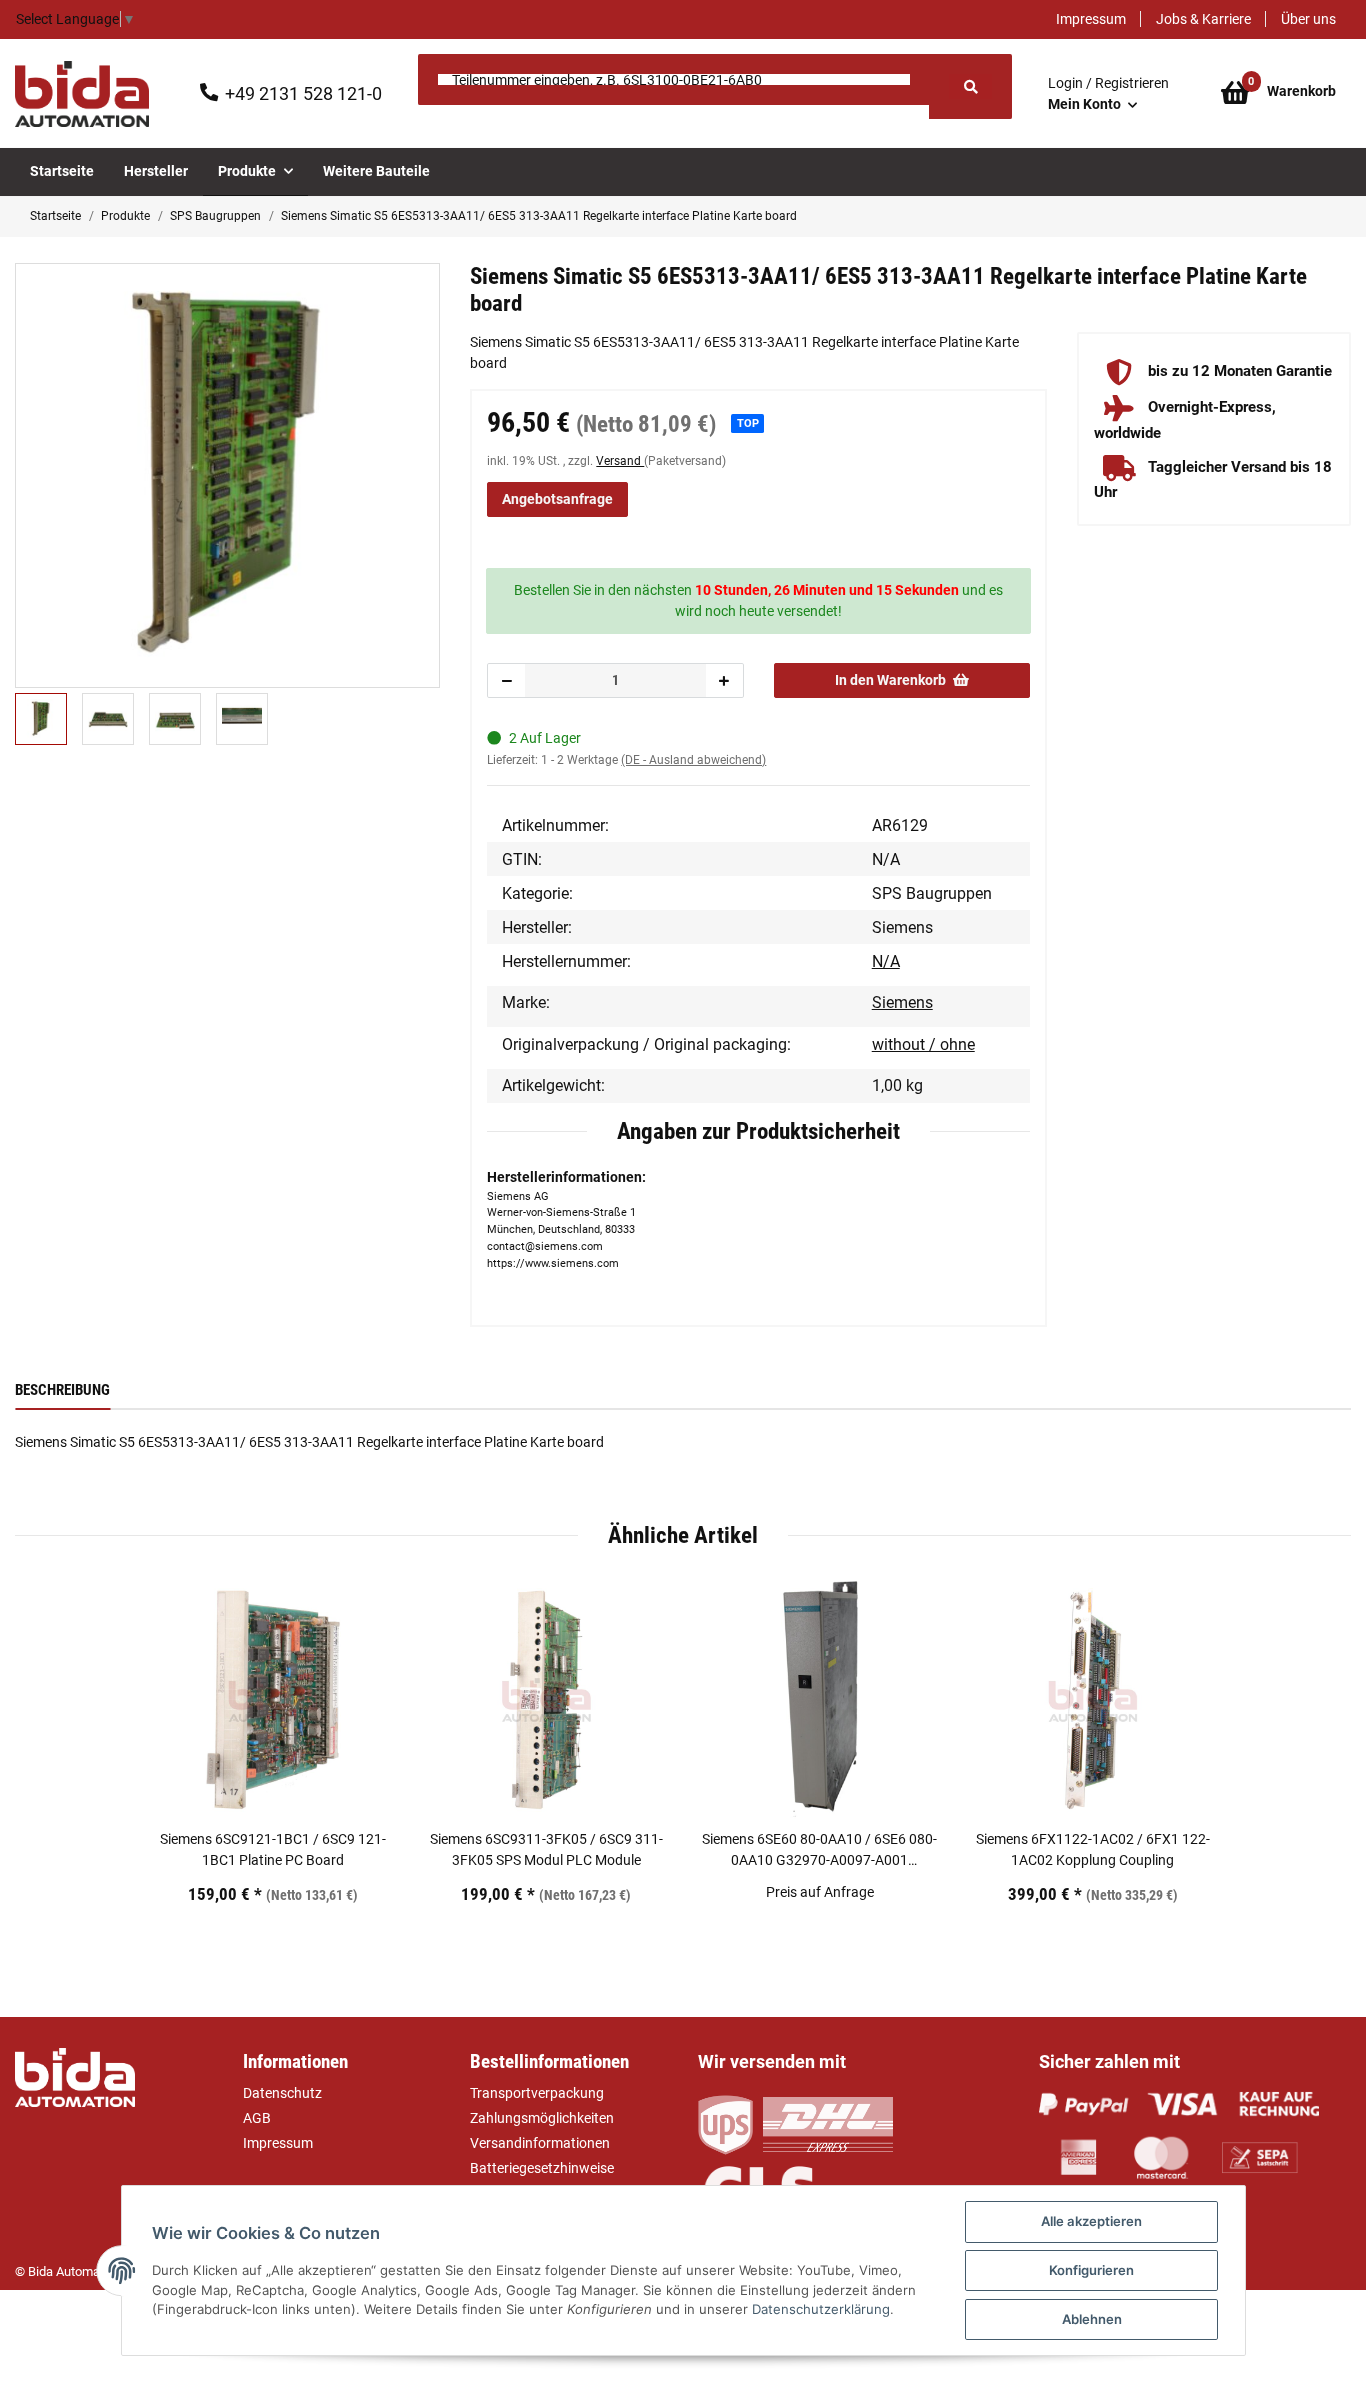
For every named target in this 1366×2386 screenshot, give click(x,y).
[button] (1108, 94)
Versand (620, 461)
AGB (257, 2118)
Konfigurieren (1091, 2270)
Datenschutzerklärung (821, 2309)
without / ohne (923, 1044)
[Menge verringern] (507, 680)
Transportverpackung (537, 2093)
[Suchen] (970, 86)
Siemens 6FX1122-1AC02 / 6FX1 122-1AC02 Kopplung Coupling (1093, 1849)
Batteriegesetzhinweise (542, 2168)
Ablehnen (1092, 2319)
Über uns (1308, 19)
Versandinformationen (540, 2143)
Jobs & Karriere (1203, 19)
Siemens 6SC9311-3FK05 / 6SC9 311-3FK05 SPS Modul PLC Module (546, 1849)
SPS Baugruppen (932, 893)
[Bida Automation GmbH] (82, 94)
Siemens (902, 1002)
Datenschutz (282, 2093)
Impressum (1091, 19)
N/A (886, 961)
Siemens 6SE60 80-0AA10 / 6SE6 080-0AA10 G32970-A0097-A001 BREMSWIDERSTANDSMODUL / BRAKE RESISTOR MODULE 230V (819, 1851)
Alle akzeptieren (1091, 2221)
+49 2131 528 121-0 (303, 93)
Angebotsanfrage (557, 499)
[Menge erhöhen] (724, 680)
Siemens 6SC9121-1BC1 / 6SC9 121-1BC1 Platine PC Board (273, 1849)
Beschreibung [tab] (62, 1390)
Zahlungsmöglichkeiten (542, 2118)
